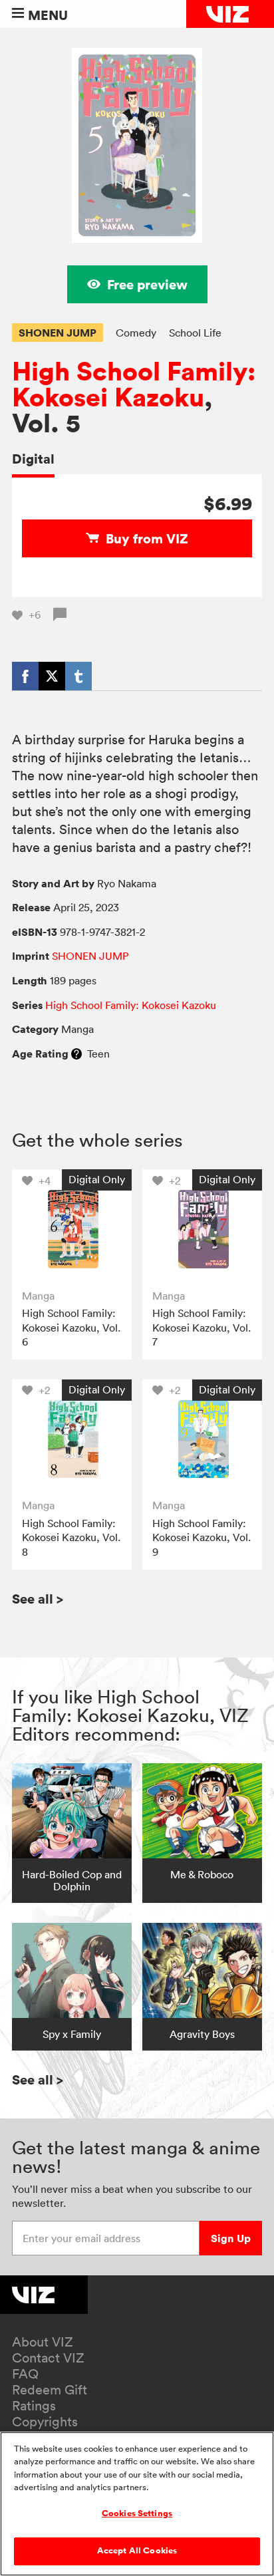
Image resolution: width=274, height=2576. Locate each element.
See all (38, 1599)
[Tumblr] (78, 676)
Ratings (34, 2406)
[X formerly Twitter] (52, 676)
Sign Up (231, 2238)
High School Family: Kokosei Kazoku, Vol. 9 (202, 1537)
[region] (137, 2504)
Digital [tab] (33, 459)
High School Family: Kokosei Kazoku (134, 384)
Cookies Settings (137, 2513)
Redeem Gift (50, 2390)
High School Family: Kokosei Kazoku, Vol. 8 (71, 1537)
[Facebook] (25, 676)
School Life (195, 333)
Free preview (147, 284)
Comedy (136, 333)
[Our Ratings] (76, 1054)
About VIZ (43, 2342)
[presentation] (71, 1229)
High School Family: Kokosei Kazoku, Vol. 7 (202, 1327)
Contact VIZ (48, 2358)
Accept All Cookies (137, 2551)
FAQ (25, 2374)
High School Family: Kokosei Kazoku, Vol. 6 (71, 1327)
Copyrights (45, 2422)
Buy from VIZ (147, 538)
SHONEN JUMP (58, 333)
